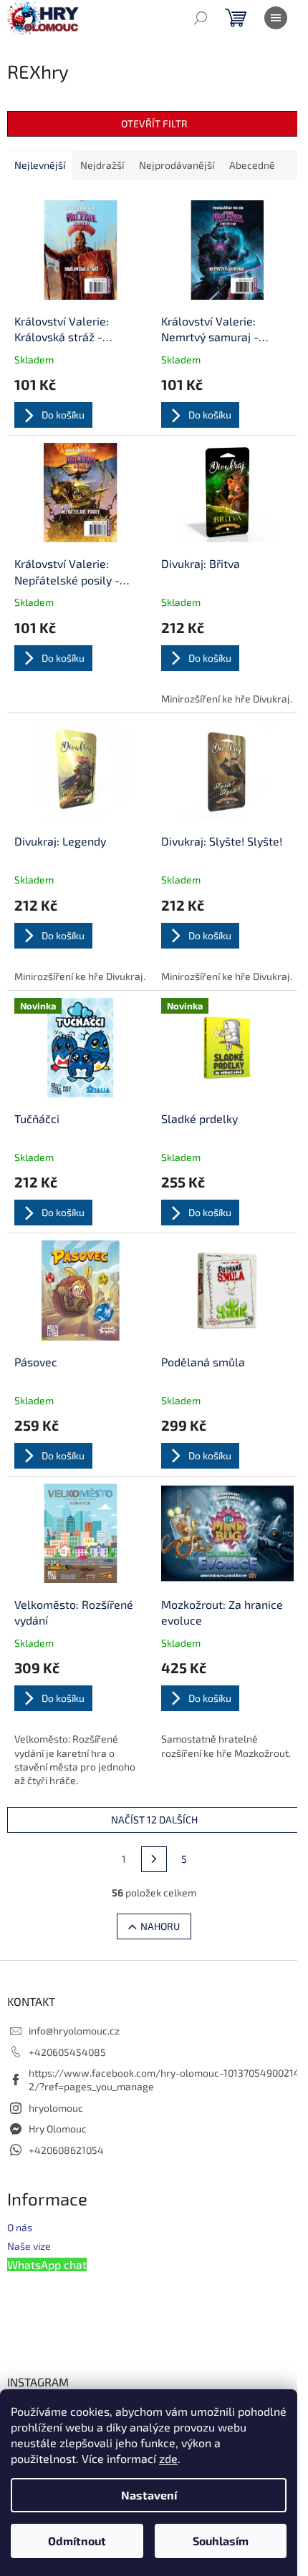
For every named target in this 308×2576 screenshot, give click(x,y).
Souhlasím (221, 2541)
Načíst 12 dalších (154, 1820)
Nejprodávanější (177, 165)
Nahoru (160, 1926)
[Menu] (276, 18)
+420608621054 (66, 2150)
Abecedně (252, 165)
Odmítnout (77, 2541)
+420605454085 (67, 2052)
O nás (20, 2227)
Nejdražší (102, 165)
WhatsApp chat (47, 2265)
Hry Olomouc (58, 2129)
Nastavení (149, 2495)
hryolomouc (56, 2108)
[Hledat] (201, 18)
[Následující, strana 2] (154, 1859)
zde (168, 2458)
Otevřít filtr (154, 123)
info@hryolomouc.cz (74, 2031)
